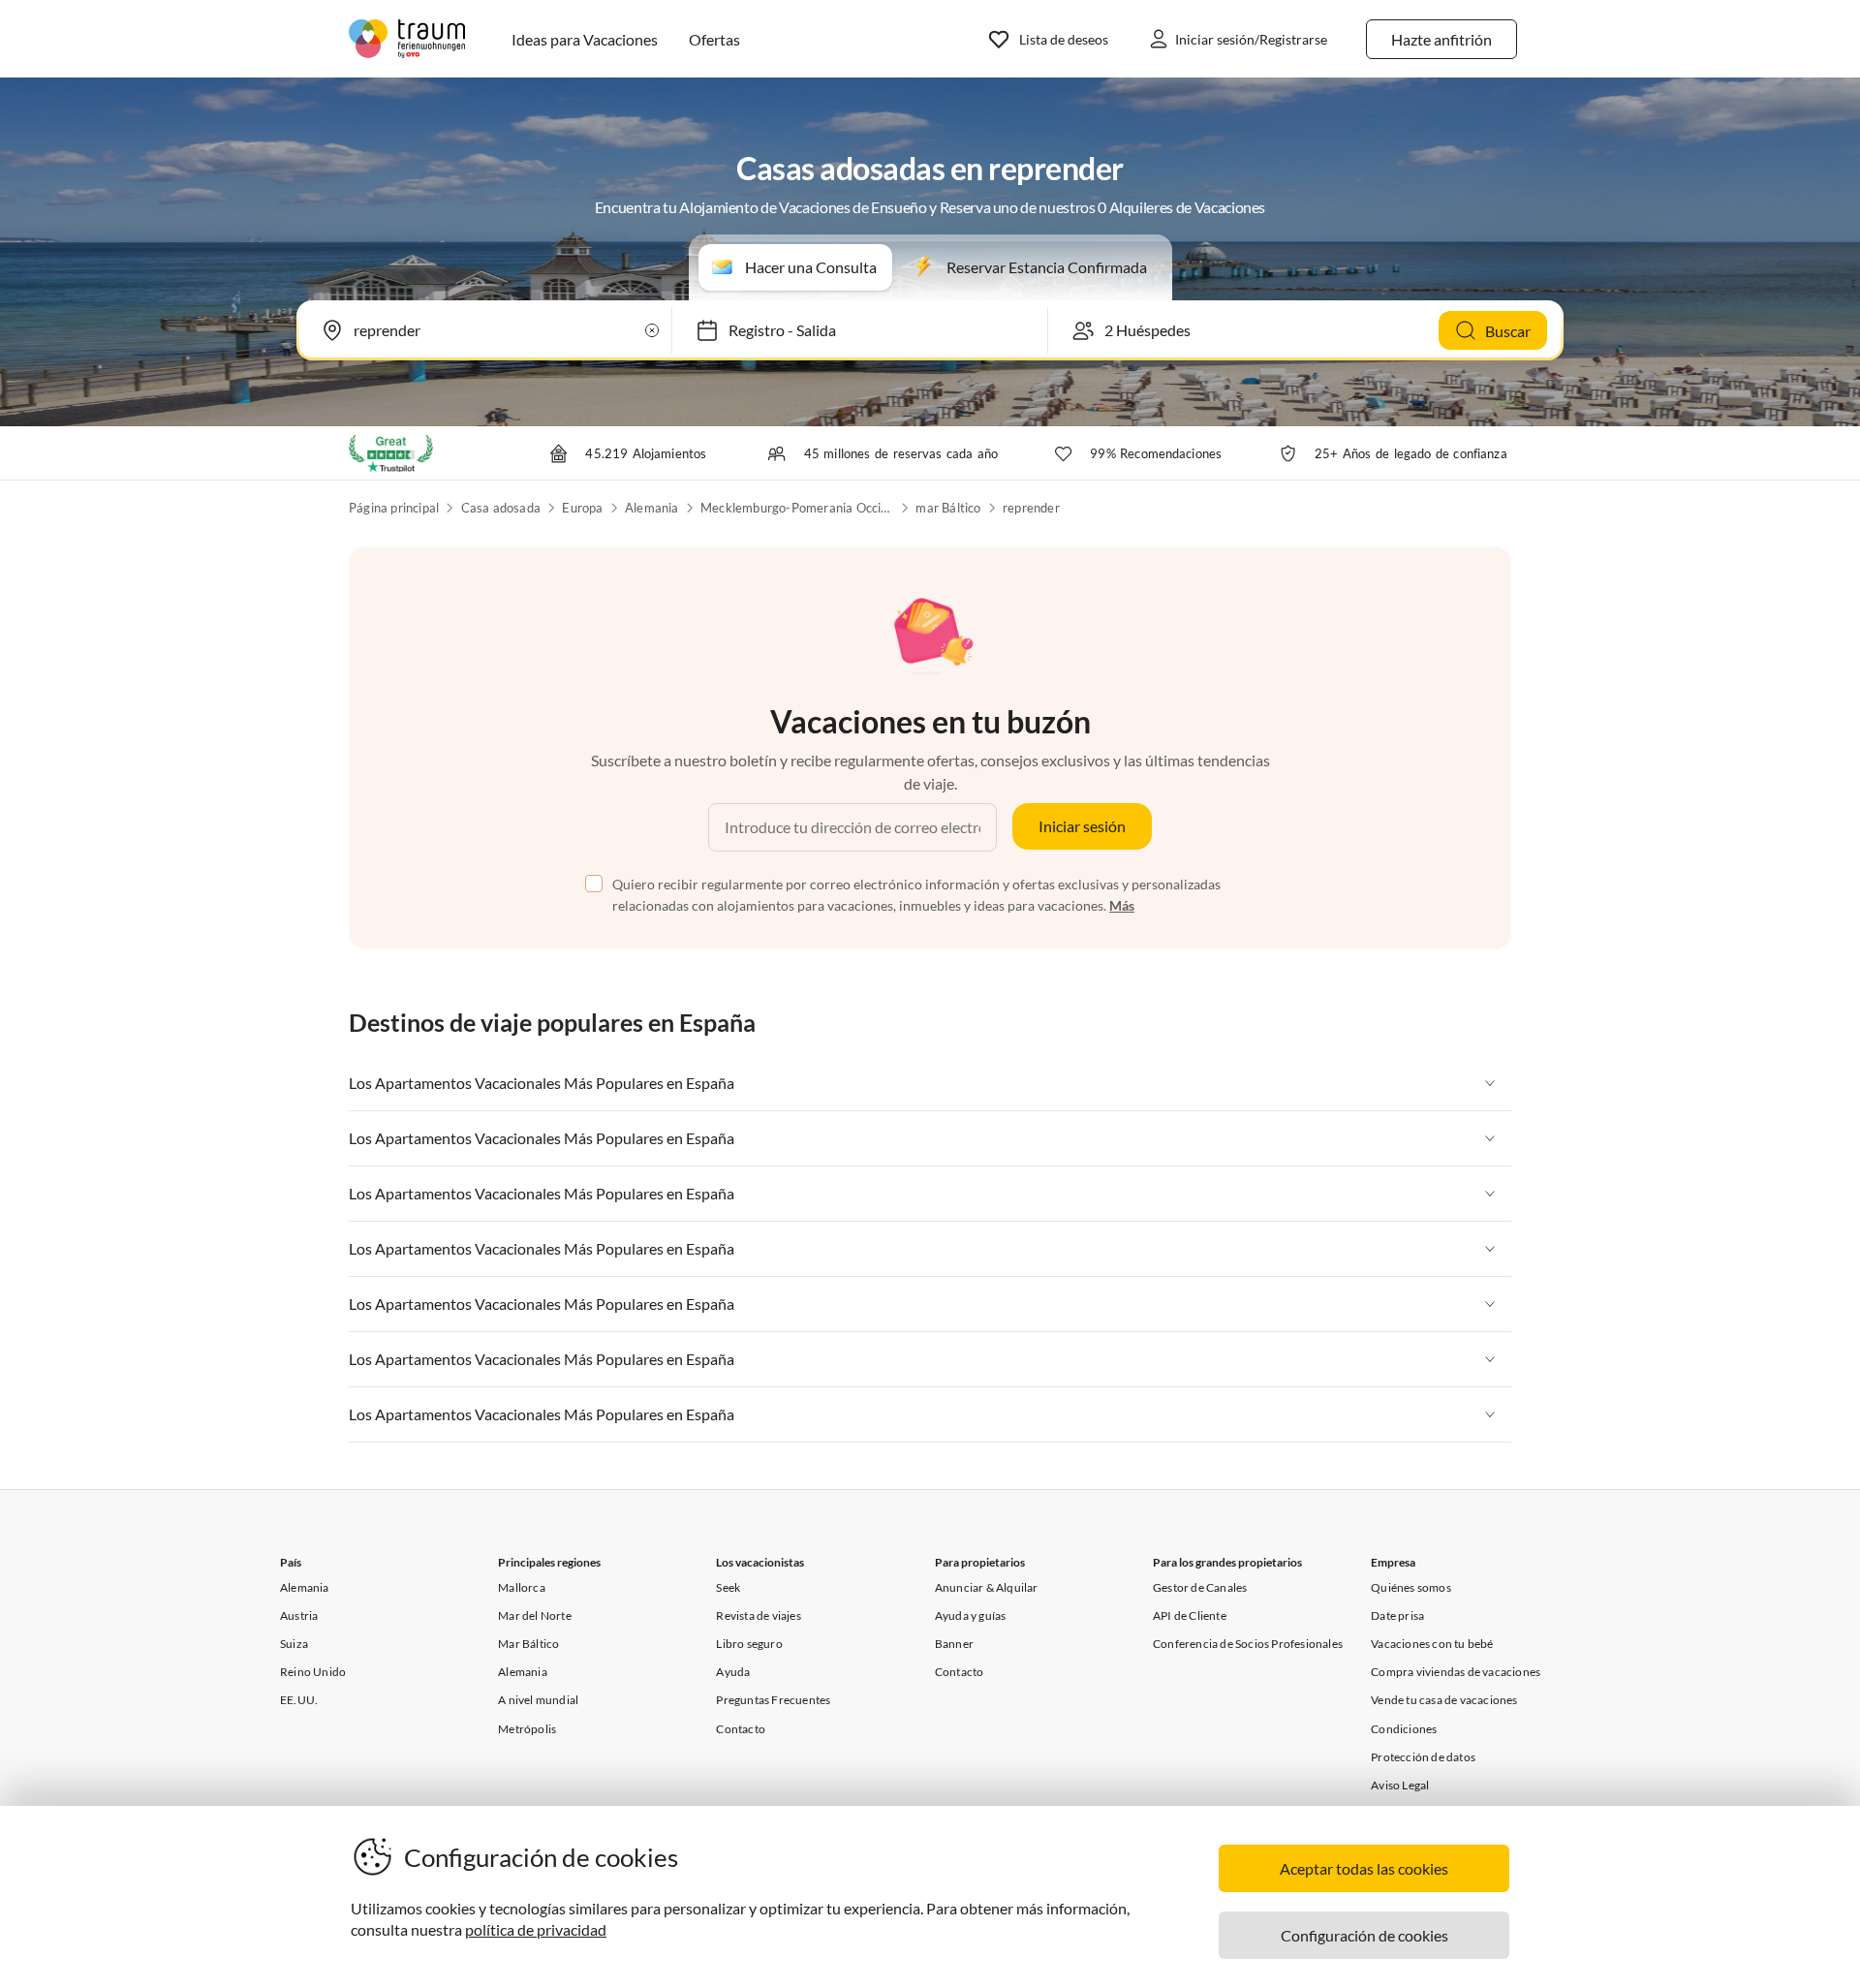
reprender (1031, 508)
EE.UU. (299, 1700)
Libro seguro (749, 1644)
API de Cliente (1190, 1615)
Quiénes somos (1411, 1587)
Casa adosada (501, 508)
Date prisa (1397, 1615)
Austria (299, 1615)
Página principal (394, 508)
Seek (728, 1587)
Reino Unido (313, 1672)
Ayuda (733, 1672)
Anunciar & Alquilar (987, 1587)
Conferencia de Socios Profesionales (1248, 1644)
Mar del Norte (535, 1615)
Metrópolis (527, 1729)
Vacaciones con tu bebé (1432, 1644)
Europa (582, 508)
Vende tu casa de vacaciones (1444, 1700)
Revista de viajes (758, 1615)
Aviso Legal (1400, 1785)
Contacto (741, 1729)
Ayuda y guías (971, 1615)
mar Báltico (948, 508)
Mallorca (522, 1587)
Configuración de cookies (1364, 1935)
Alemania (652, 508)
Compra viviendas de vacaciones (1456, 1672)
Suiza (294, 1644)
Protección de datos (1423, 1757)
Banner (954, 1644)
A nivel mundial (538, 1700)
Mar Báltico (528, 1644)
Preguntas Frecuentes (773, 1700)
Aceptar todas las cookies (1364, 1868)
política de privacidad (536, 1929)
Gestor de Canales (1200, 1587)
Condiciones (1404, 1729)
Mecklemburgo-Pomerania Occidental (797, 508)
